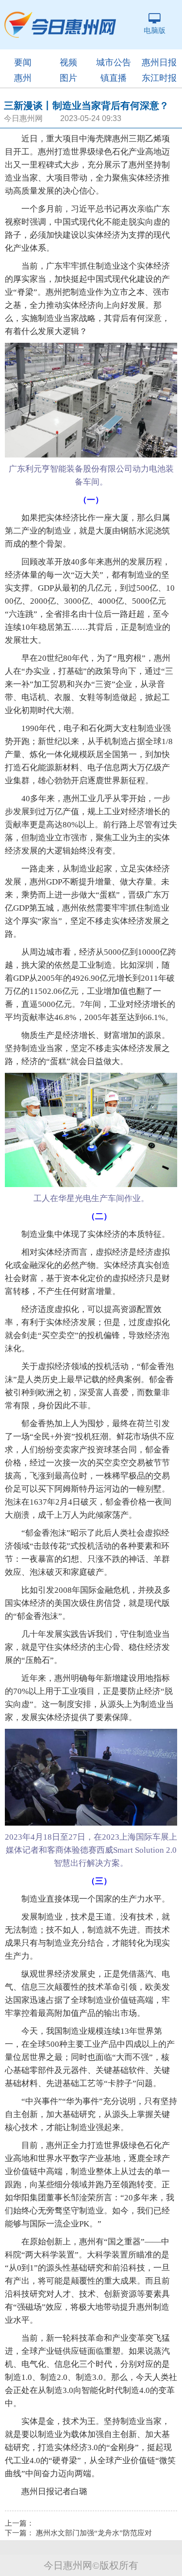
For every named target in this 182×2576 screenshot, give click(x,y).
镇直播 (114, 78)
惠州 (23, 78)
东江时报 (159, 78)
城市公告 (114, 62)
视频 (68, 62)
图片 (68, 78)
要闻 (23, 62)
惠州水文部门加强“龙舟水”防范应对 (94, 2533)
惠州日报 (159, 62)
